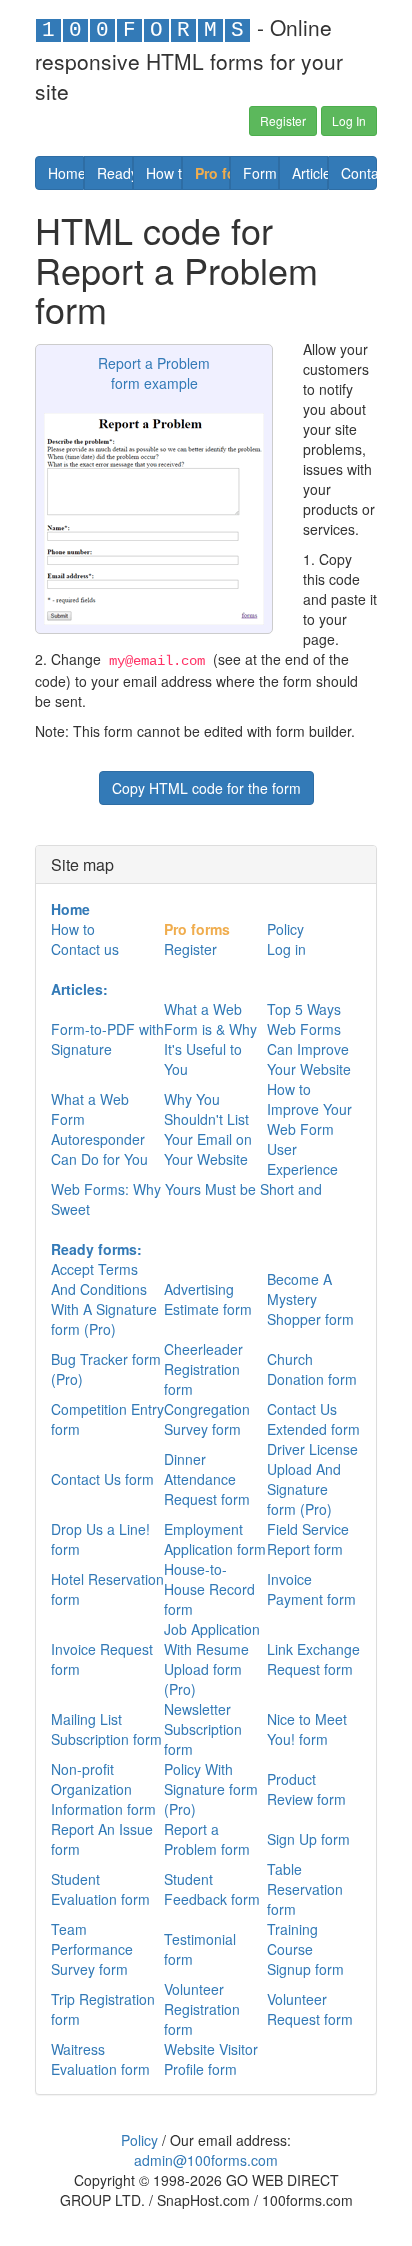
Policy (285, 929)
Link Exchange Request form (313, 1659)
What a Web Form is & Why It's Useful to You (210, 1039)
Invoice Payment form (311, 1589)
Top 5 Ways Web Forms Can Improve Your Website (309, 1039)
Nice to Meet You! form (307, 1729)
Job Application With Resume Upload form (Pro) (212, 1659)
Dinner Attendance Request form (207, 1479)
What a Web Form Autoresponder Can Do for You (99, 1129)
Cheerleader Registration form (203, 1369)
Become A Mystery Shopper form (310, 1299)
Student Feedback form (212, 1889)
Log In (349, 120)
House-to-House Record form (209, 1589)
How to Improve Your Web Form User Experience (309, 1129)
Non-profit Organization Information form (103, 1789)
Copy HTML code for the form (206, 788)
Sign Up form (308, 1839)
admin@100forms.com (206, 2160)
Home (66, 173)
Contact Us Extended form (313, 1419)
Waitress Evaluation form (100, 2059)
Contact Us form (102, 1479)
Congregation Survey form (207, 1419)
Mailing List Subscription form (106, 1729)
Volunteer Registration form (202, 2009)
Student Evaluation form (100, 1889)
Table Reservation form (305, 1889)
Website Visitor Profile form (211, 2059)
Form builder (261, 173)
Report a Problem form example (154, 373)
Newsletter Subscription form (203, 1729)
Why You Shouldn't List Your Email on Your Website (208, 1129)
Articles (310, 173)
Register (283, 120)
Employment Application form (215, 1539)
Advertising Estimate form (208, 1299)
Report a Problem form (207, 1839)
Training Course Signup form (305, 1949)
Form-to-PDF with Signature (107, 1039)
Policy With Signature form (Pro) (211, 1789)
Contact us (359, 173)
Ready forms (115, 173)
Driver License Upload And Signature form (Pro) (312, 1479)
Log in (286, 949)
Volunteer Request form (310, 2009)
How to (164, 173)
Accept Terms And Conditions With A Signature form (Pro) (104, 1299)
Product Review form (306, 1789)
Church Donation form (312, 1369)
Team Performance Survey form (92, 1949)
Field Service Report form (308, 1539)
